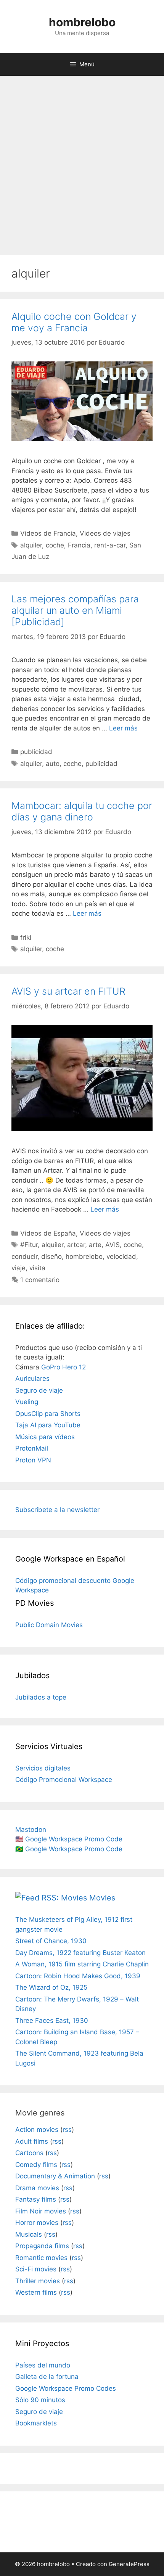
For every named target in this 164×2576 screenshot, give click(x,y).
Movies (102, 1898)
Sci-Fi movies (36, 2269)
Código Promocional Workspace (64, 1780)
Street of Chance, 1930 (51, 1941)
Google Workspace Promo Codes (66, 2388)
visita (37, 1268)
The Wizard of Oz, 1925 (51, 1987)
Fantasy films (36, 2199)
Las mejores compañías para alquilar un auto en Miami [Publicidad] (75, 610)
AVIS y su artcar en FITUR (68, 991)
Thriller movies (38, 2281)
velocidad (121, 1257)
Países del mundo (43, 2365)
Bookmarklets (36, 2423)
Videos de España (48, 1233)
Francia (79, 545)
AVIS (113, 1245)
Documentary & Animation (55, 2176)
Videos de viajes (105, 533)
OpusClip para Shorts (48, 1414)
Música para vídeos (45, 1437)
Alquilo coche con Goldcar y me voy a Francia (74, 322)
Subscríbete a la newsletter (57, 1510)
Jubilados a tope (41, 1697)
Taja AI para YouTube (48, 1425)
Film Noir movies (41, 2211)
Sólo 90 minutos (40, 2400)
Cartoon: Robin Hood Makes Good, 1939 (78, 1976)
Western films (36, 2292)
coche (55, 545)
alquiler (31, 545)
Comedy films (36, 2165)
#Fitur (29, 1245)
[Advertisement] (82, 162)
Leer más (123, 728)
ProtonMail (32, 1448)
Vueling (27, 1402)
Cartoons (29, 2153)
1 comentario (40, 1280)
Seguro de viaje (39, 1390)
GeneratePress (129, 2564)
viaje (18, 1268)
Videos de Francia (48, 533)
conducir (24, 1257)
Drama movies (37, 2188)
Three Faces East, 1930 (52, 2021)
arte (95, 1245)
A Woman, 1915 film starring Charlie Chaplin (82, 1964)
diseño (51, 1257)
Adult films (32, 2141)
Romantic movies (41, 2258)
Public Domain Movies (49, 1625)
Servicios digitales (43, 1768)
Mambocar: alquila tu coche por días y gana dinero (82, 811)
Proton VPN (33, 1460)
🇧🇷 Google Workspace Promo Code (69, 1849)
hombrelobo (82, 22)
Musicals (29, 2234)
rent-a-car (110, 545)
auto (53, 764)
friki (26, 937)
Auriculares (32, 1379)
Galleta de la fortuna (47, 2377)
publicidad (36, 752)
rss (67, 2130)
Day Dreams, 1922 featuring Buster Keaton (80, 1953)
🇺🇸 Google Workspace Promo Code (69, 1839)
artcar (76, 1245)
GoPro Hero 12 (64, 1367)
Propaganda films (42, 2246)
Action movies (37, 2130)
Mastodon (31, 1830)
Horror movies (37, 2223)
